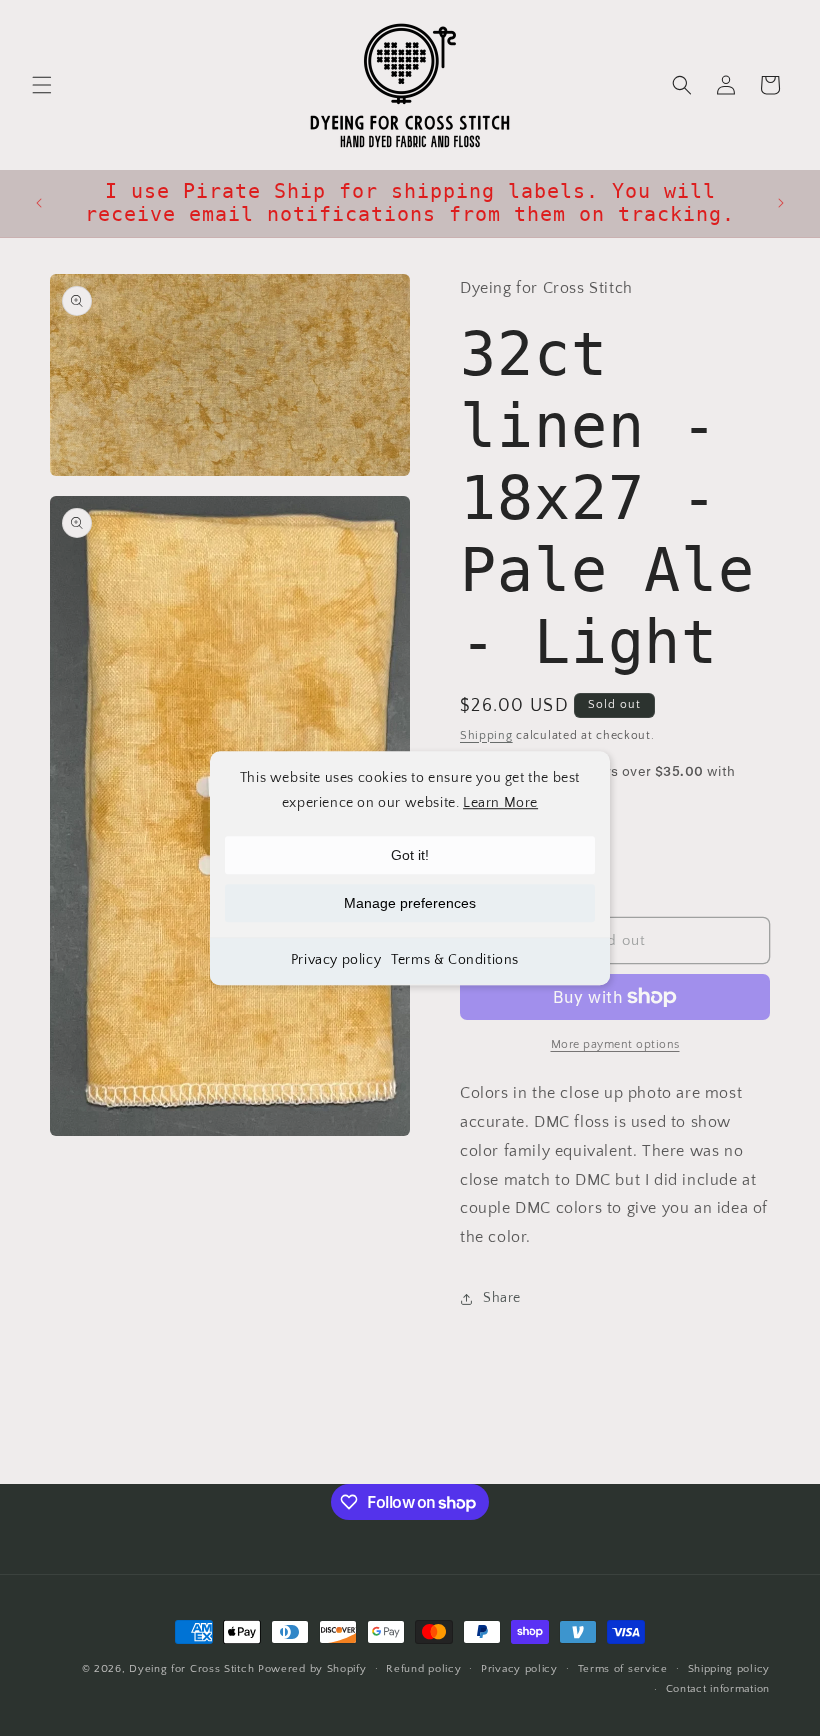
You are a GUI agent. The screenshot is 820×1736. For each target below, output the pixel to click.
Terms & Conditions (455, 961)
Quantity (485, 829)
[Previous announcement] (39, 203)
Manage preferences (410, 904)
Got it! (410, 856)
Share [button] (502, 1298)
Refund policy (423, 1669)
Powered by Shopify (312, 1669)
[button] (42, 85)
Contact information (718, 1689)
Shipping (486, 735)
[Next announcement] (781, 203)
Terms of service (623, 1669)
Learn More (500, 803)
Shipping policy (729, 1669)
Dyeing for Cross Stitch (191, 1669)
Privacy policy (336, 961)
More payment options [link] (615, 1044)
